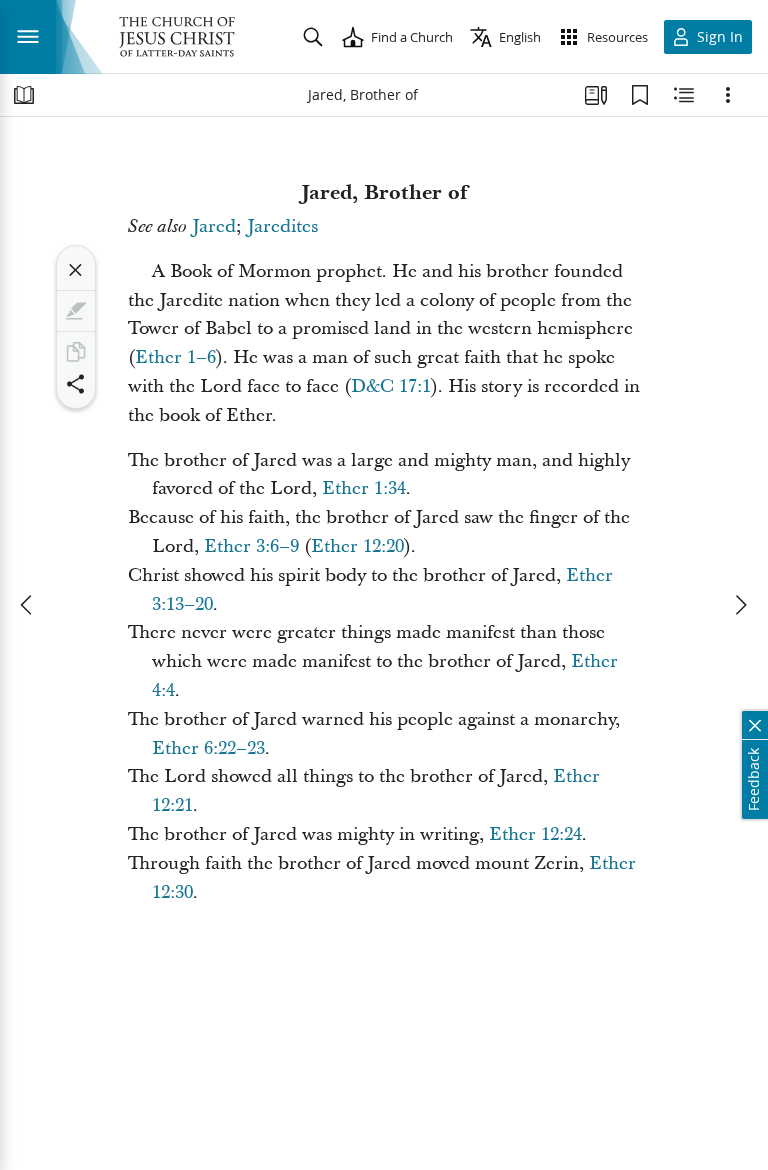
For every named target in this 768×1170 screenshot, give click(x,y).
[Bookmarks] (640, 95)
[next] (740, 605)
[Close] (76, 270)
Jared (214, 226)
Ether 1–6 (175, 357)
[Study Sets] (596, 95)
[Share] (76, 384)
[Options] (728, 95)
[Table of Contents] (24, 95)
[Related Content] (684, 95)
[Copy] (76, 352)
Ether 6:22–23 (208, 748)
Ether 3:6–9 (251, 546)
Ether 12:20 (357, 546)
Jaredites (282, 226)
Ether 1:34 (364, 488)
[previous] (28, 605)
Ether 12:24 (535, 834)
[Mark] (76, 311)
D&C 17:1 (391, 386)
